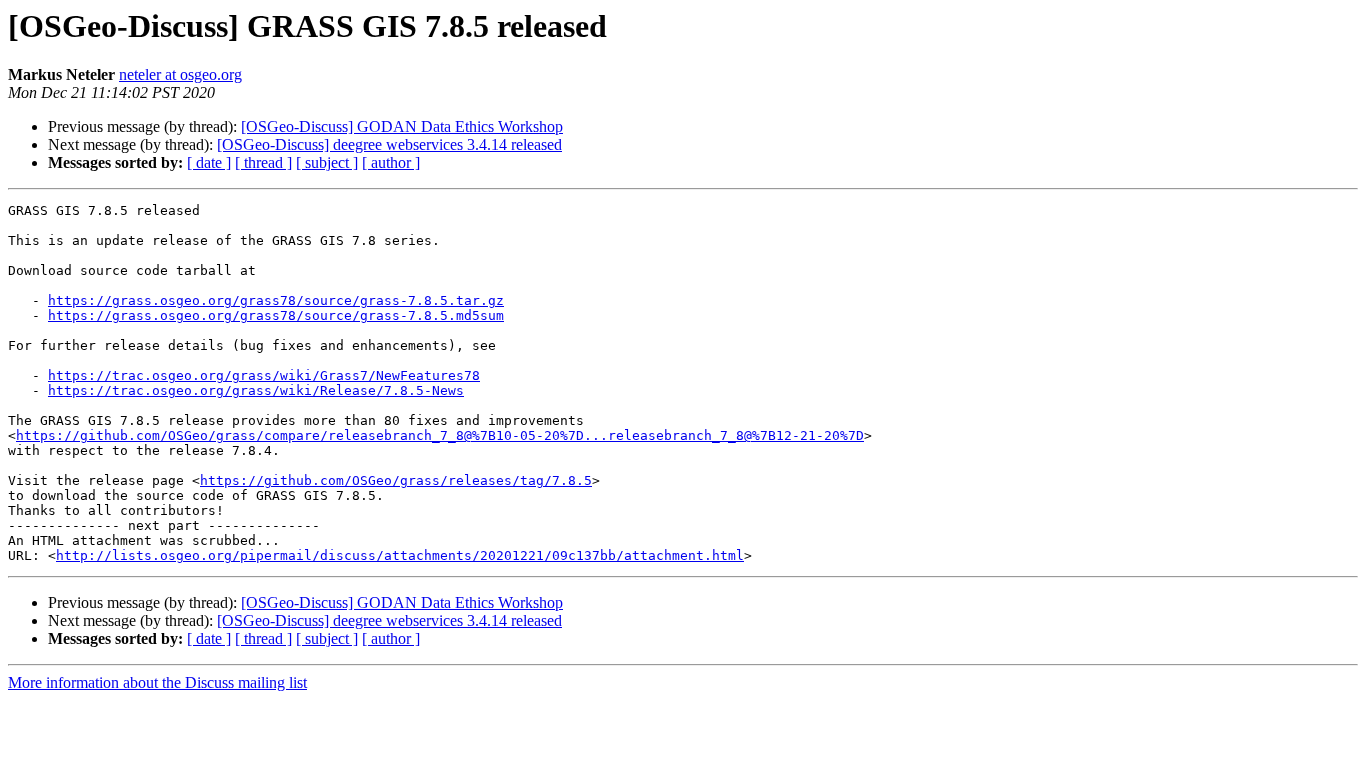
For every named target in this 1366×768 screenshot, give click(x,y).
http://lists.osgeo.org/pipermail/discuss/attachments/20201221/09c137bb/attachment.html (400, 555)
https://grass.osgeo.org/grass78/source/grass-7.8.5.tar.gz (276, 300)
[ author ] (391, 162)
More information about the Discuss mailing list (157, 682)
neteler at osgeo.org (180, 74)
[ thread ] (263, 162)
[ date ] (209, 162)
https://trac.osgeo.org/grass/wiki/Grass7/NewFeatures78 (264, 375)
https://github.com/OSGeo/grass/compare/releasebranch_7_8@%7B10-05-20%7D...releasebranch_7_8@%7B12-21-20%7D (440, 435)
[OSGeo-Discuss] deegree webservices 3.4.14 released (389, 144)
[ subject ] (327, 162)
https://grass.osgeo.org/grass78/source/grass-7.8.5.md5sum (276, 315)
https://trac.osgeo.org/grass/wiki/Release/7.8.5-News (256, 390)
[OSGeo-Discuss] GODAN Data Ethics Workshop (402, 126)
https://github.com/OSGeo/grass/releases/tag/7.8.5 (396, 480)
